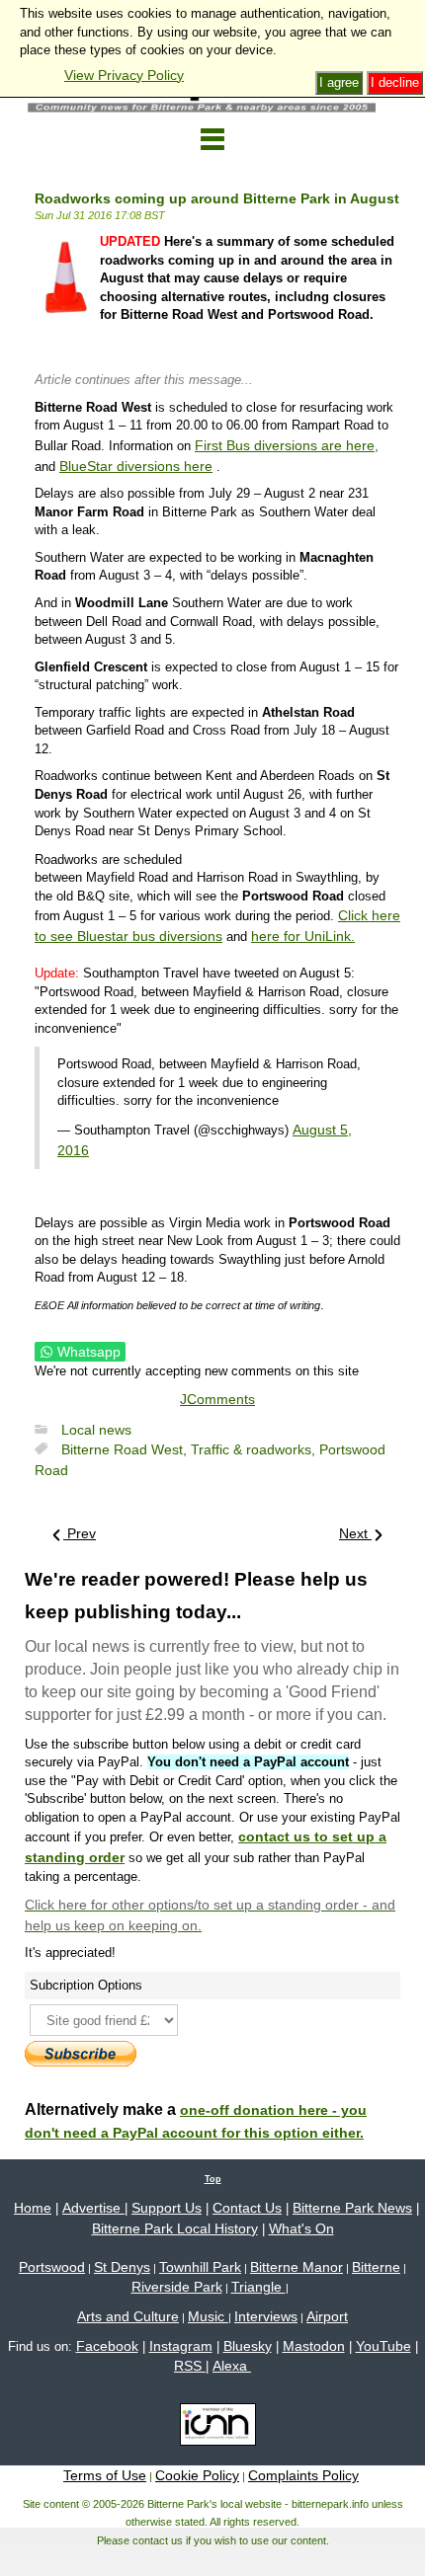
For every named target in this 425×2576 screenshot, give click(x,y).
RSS (190, 2366)
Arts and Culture (128, 2316)
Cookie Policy (197, 2475)
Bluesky (248, 2346)
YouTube (383, 2346)
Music (208, 2316)
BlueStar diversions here (136, 466)
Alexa (232, 2366)
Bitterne (376, 2267)
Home (33, 2208)
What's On (301, 2228)
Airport (327, 2316)
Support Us (167, 2208)
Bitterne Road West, (126, 1449)
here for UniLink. (303, 936)
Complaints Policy (303, 2475)
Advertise (93, 2208)
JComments (217, 1399)
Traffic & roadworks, (255, 1449)
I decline (395, 82)
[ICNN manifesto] (213, 2428)
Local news (96, 1430)
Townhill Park (200, 2267)
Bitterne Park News (352, 2208)
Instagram (181, 2346)
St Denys (122, 2267)
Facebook (107, 2346)
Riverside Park (177, 2287)
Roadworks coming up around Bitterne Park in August (217, 198)
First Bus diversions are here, (287, 445)
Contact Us (247, 2208)
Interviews (266, 2316)
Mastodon (314, 2346)
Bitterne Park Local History (175, 2228)
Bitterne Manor (297, 2267)
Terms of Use (105, 2475)
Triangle (258, 2287)
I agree (339, 82)
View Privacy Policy (124, 75)
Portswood (52, 2267)
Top (213, 2179)
